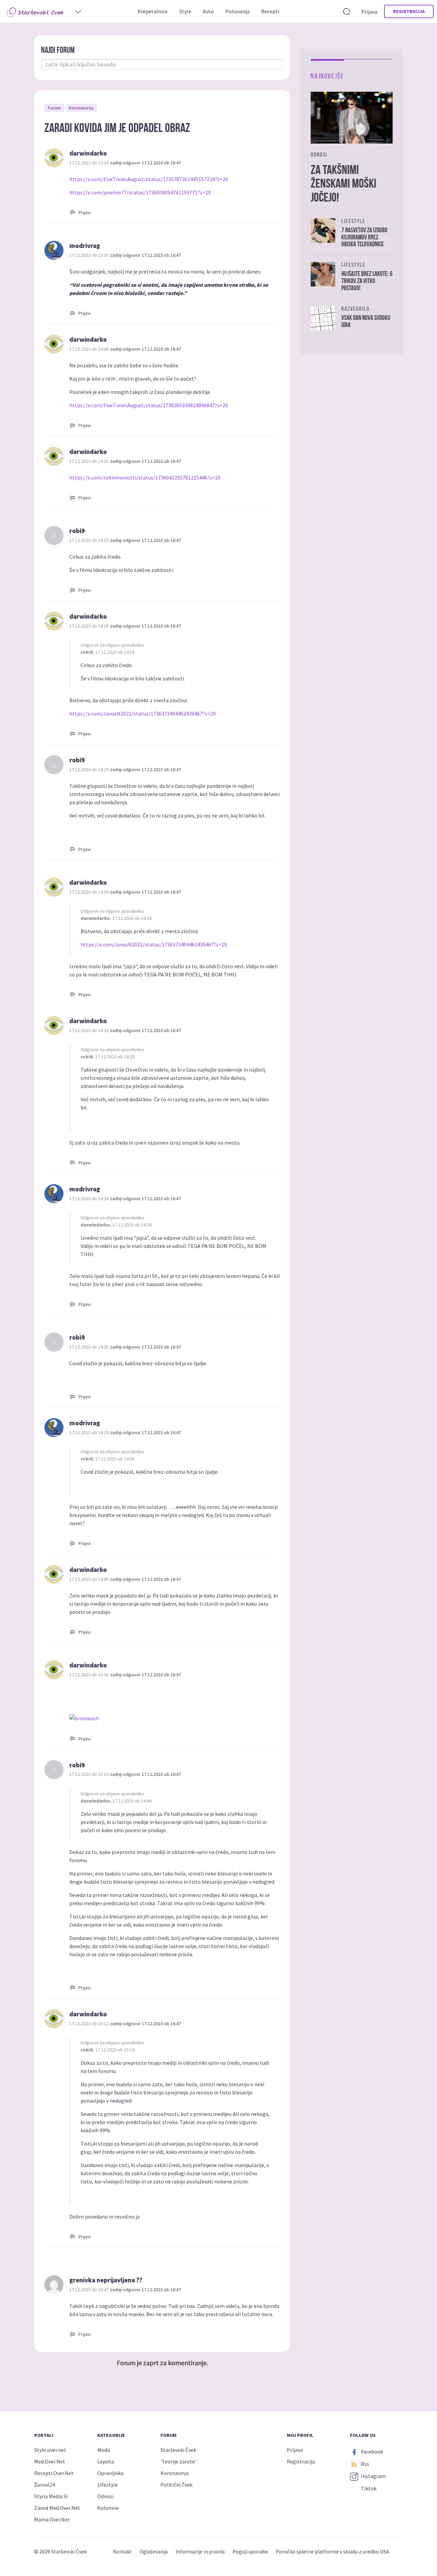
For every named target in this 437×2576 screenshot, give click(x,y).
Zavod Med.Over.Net (57, 2508)
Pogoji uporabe (250, 2552)
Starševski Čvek (178, 2450)
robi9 (77, 531)
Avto (208, 11)
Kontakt (122, 2552)
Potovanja (237, 11)
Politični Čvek (177, 2485)
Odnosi (105, 2496)
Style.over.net (50, 2450)
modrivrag (85, 246)
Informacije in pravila (200, 2552)
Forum (54, 108)
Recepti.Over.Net (54, 2473)
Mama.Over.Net (52, 2519)
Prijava (369, 12)
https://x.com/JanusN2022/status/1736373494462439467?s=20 (143, 713)
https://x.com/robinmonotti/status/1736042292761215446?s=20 (145, 477)
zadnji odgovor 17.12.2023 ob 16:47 (145, 163)
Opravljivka (110, 2473)
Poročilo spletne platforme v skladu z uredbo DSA (332, 2552)
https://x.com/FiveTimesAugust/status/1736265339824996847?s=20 (149, 405)
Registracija (409, 11)
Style (185, 11)
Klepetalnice (153, 11)
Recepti (270, 11)
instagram (373, 2476)
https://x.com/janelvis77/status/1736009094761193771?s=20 (140, 192)
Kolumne (108, 2508)
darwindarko (88, 153)
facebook (371, 2452)
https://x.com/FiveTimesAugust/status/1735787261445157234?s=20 (149, 179)
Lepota (106, 2461)
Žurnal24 (45, 2485)
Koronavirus (81, 108)
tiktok (368, 2488)
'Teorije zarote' (178, 2461)
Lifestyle (108, 2485)
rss (364, 2464)
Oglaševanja (154, 2552)
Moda (104, 2450)
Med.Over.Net (50, 2461)
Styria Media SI (51, 2496)
